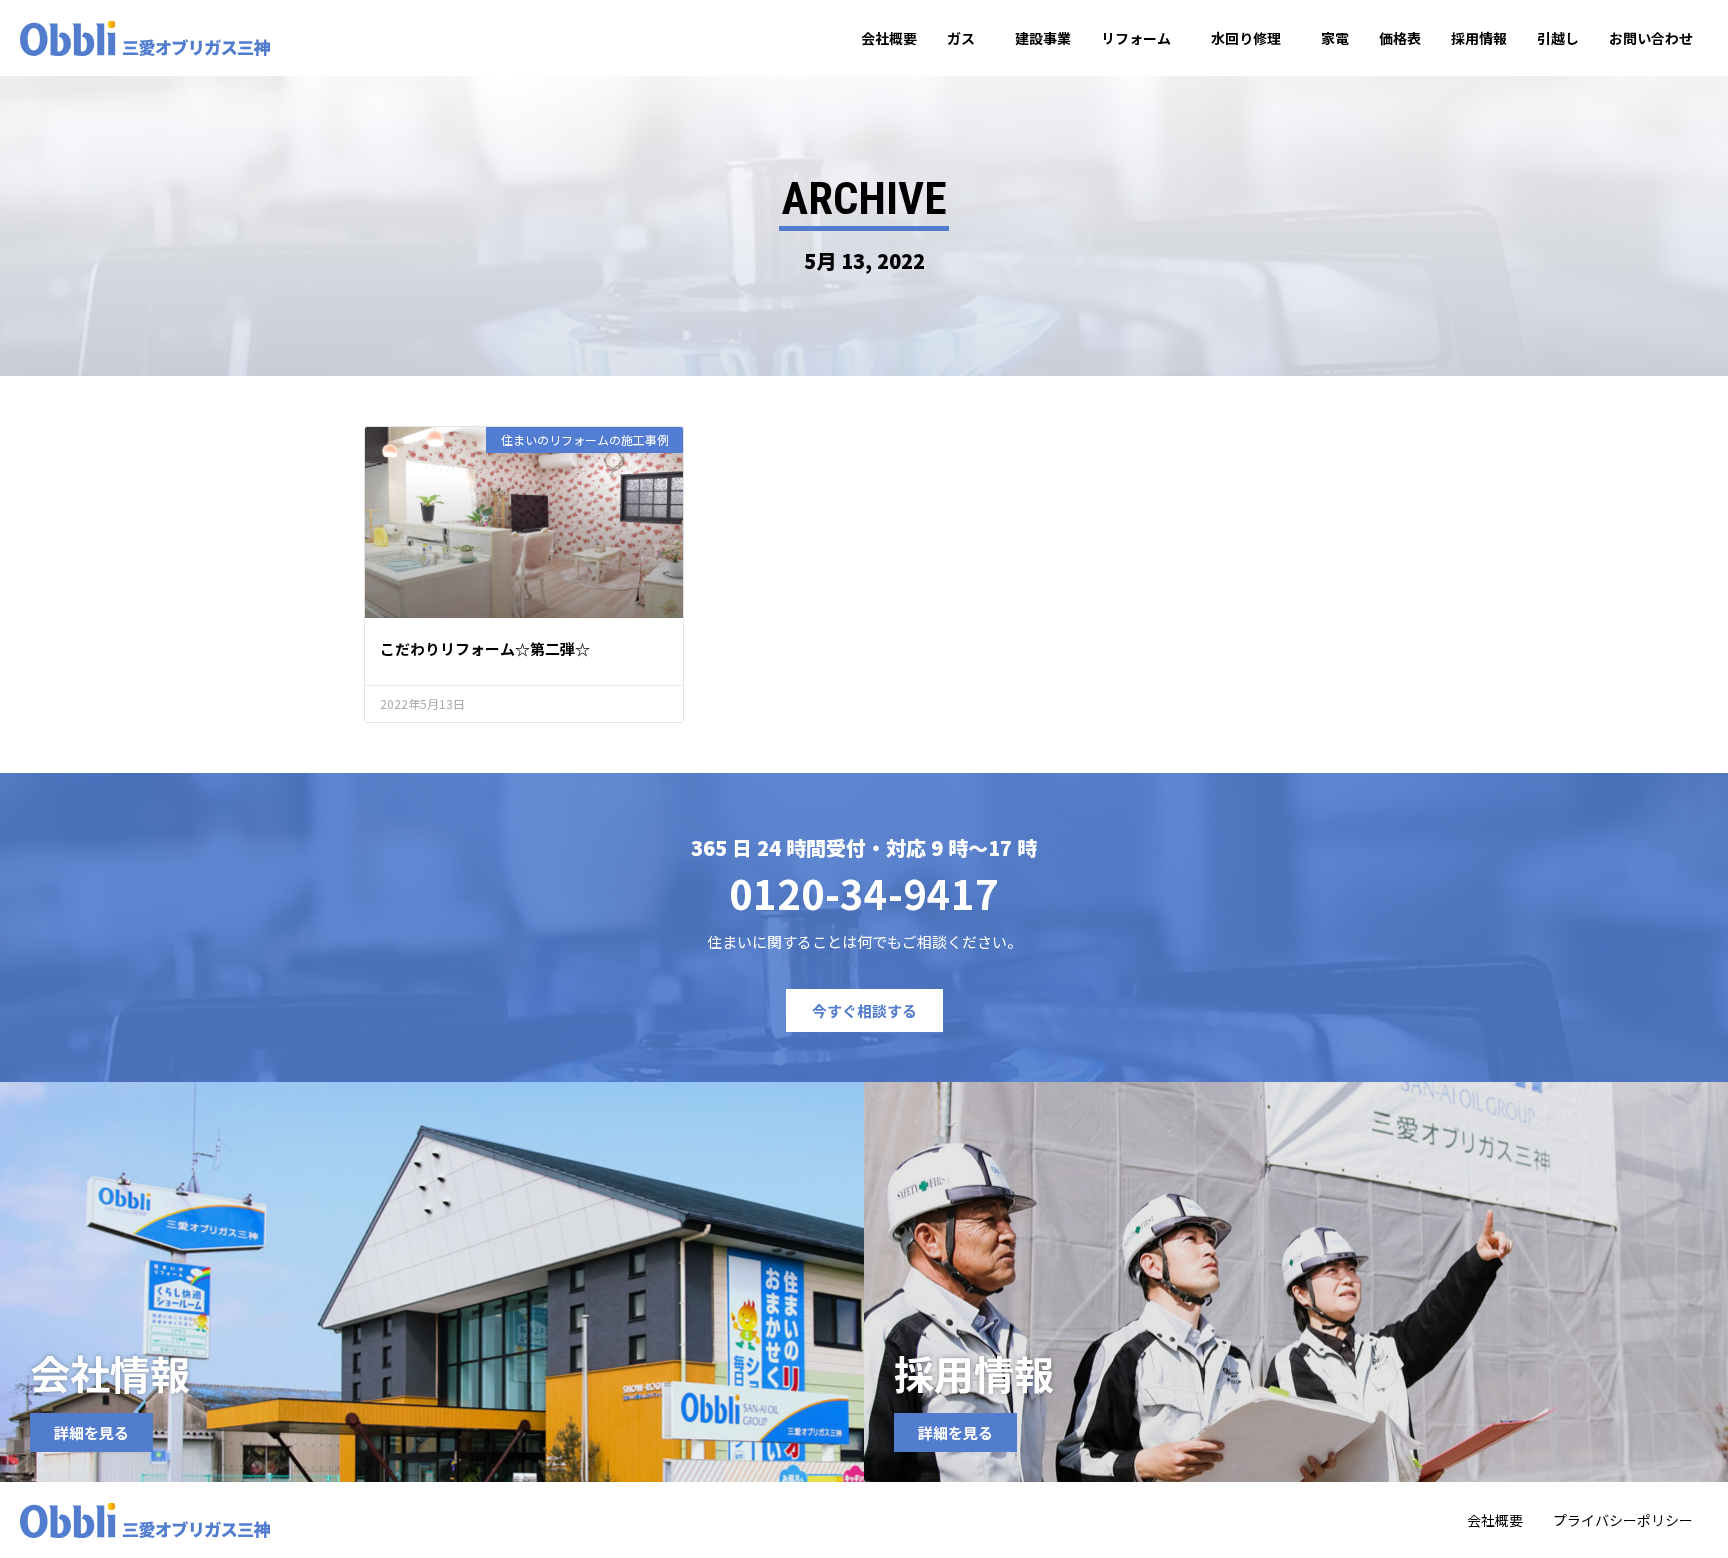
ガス (961, 38)
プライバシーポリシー (1623, 1520)
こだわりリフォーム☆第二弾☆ (485, 648)
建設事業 (1043, 38)
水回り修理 (1246, 38)
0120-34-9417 (864, 893)
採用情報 (1479, 38)
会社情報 (110, 1373)
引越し (1558, 38)
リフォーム (1136, 38)
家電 (1335, 38)
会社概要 (889, 38)
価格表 (1400, 38)
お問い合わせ (1651, 38)
